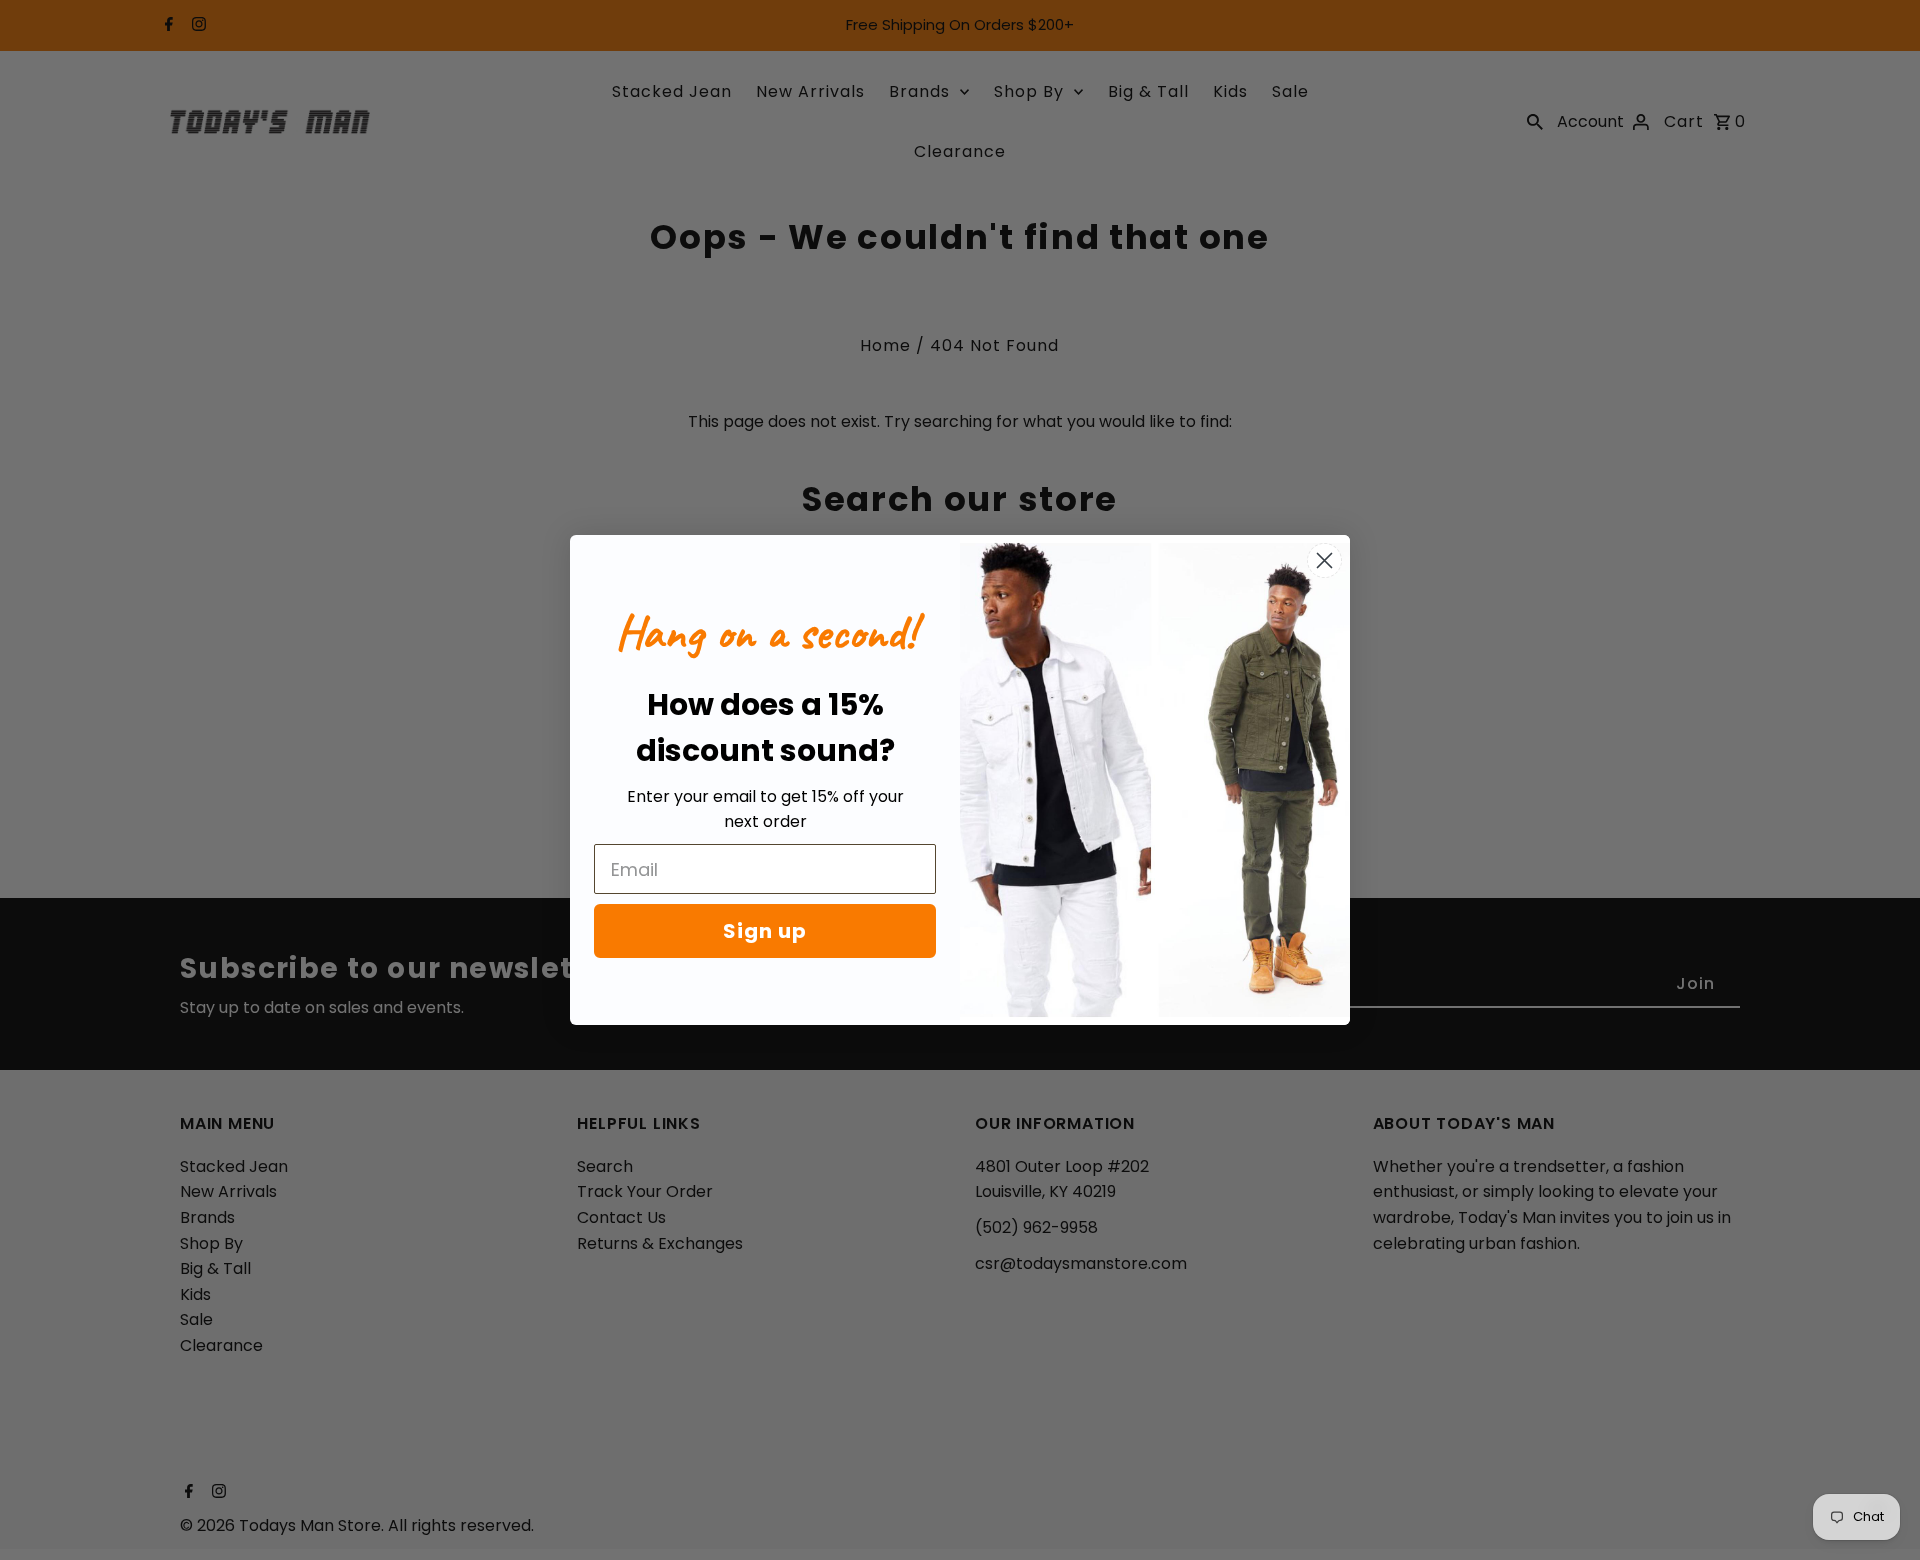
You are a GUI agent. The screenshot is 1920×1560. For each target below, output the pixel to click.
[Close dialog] (1324, 560)
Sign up (765, 931)
